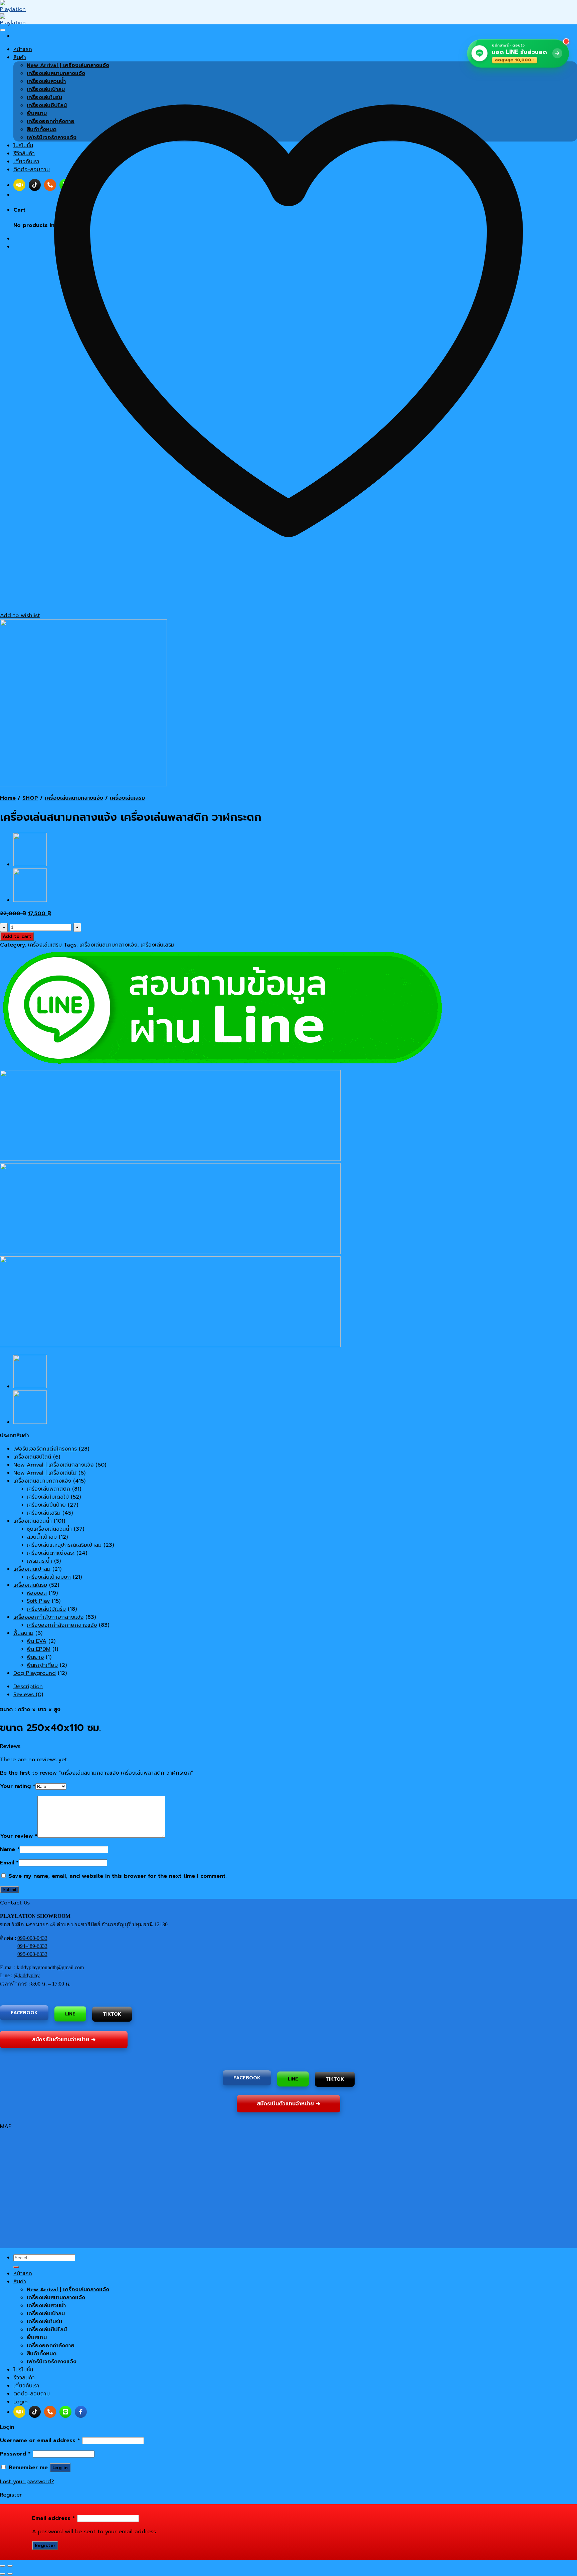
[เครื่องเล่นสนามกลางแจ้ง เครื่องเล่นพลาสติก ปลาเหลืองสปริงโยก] (30, 900)
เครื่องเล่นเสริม (127, 798)
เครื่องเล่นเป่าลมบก (49, 1577)
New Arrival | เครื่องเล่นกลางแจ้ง (53, 1465)
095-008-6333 (32, 1954)
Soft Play (38, 1601)
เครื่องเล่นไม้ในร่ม (46, 1609)
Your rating (18, 1786)
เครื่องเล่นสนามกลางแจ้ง (74, 798)
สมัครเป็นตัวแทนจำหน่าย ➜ (64, 2040)
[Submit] (16, 2267)
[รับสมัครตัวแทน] (19, 2412)
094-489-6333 (32, 1946)
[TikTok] (35, 2412)
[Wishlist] (3, 30)
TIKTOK (112, 2014)
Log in (60, 2468)
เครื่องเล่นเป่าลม (32, 1569)
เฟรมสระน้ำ (39, 1561)
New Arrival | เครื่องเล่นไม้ (45, 1473)
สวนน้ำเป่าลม (42, 1537)
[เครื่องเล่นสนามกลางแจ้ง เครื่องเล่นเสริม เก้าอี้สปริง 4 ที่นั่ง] (30, 864)
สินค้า (20, 2282)
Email (9, 1863)
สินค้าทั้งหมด (42, 2354)
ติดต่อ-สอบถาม (32, 2394)
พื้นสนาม (23, 1633)
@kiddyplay (27, 1975)
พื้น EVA (37, 1641)
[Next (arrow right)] (10, 2574)
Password (15, 2454)
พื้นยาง (35, 1657)
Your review (19, 1836)
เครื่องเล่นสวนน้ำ (33, 1521)
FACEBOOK (24, 2012)
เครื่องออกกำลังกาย (51, 2346)
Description (28, 1687)
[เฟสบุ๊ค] (81, 2412)
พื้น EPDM (39, 1649)
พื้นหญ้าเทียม (42, 1665)
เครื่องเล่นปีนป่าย (46, 1505)
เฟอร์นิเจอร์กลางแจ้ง (52, 2362)
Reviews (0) (28, 1695)
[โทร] (50, 2412)
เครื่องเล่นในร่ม (30, 1585)
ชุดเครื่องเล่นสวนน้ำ (49, 1529)
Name (10, 1849)
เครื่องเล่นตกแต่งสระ (51, 1553)
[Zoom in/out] (10, 2566)
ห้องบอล (37, 1593)
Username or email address (40, 2440)
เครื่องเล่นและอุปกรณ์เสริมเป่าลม (64, 1545)
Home (8, 798)
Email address (54, 2518)
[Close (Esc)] (3, 2566)
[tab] (295, 1687)
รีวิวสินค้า (24, 2378)
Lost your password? (27, 2482)
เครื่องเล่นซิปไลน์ (32, 1457)
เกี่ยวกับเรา (26, 2386)
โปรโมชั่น (23, 2370)
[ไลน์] (65, 2412)
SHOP (30, 798)
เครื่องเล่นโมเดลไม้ (48, 1497)
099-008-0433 (32, 1938)
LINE (70, 2013)
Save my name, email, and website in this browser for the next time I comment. (118, 1876)
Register (45, 2545)
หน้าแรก (23, 2274)
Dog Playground (35, 1673)
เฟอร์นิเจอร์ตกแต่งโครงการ (45, 1449)
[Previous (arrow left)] (3, 2574)
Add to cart (17, 936)
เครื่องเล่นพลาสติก (48, 1489)
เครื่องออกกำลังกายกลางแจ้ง (48, 1617)
